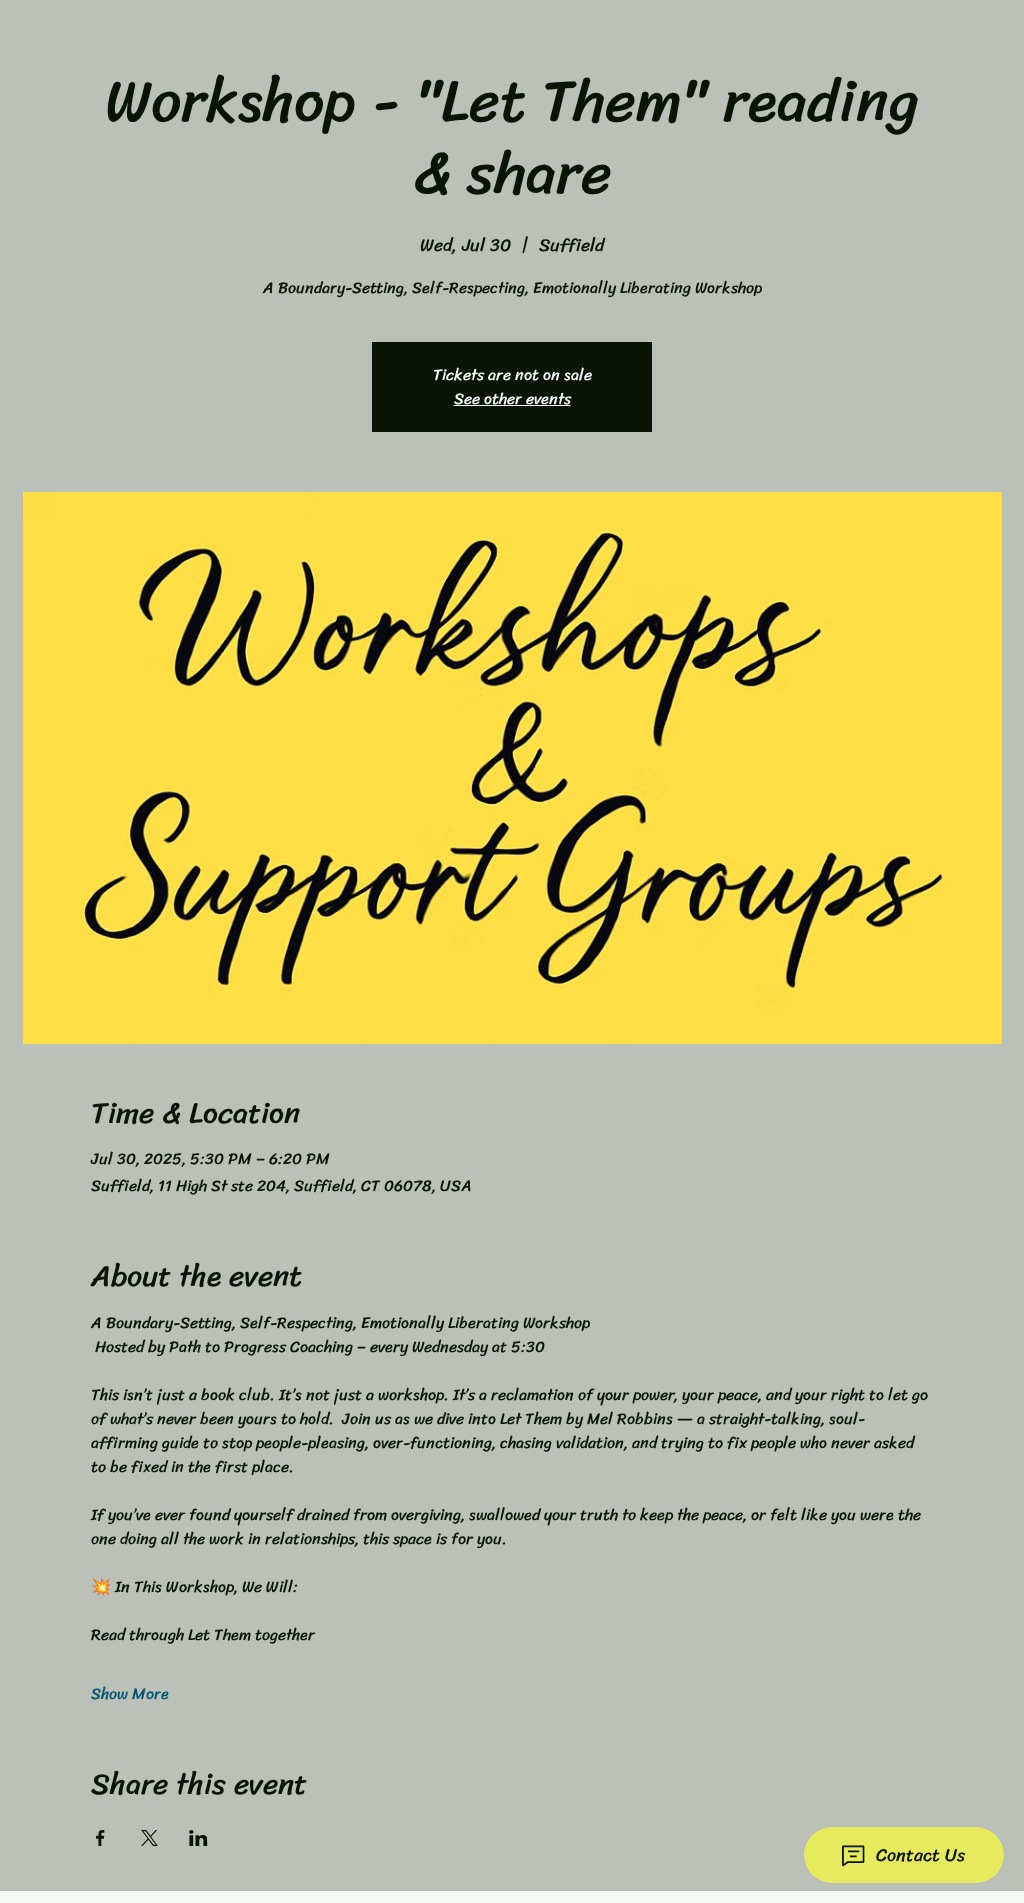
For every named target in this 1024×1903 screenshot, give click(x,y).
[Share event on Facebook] (100, 1838)
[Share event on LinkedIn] (198, 1838)
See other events (512, 398)
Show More (130, 1694)
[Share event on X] (149, 1838)
